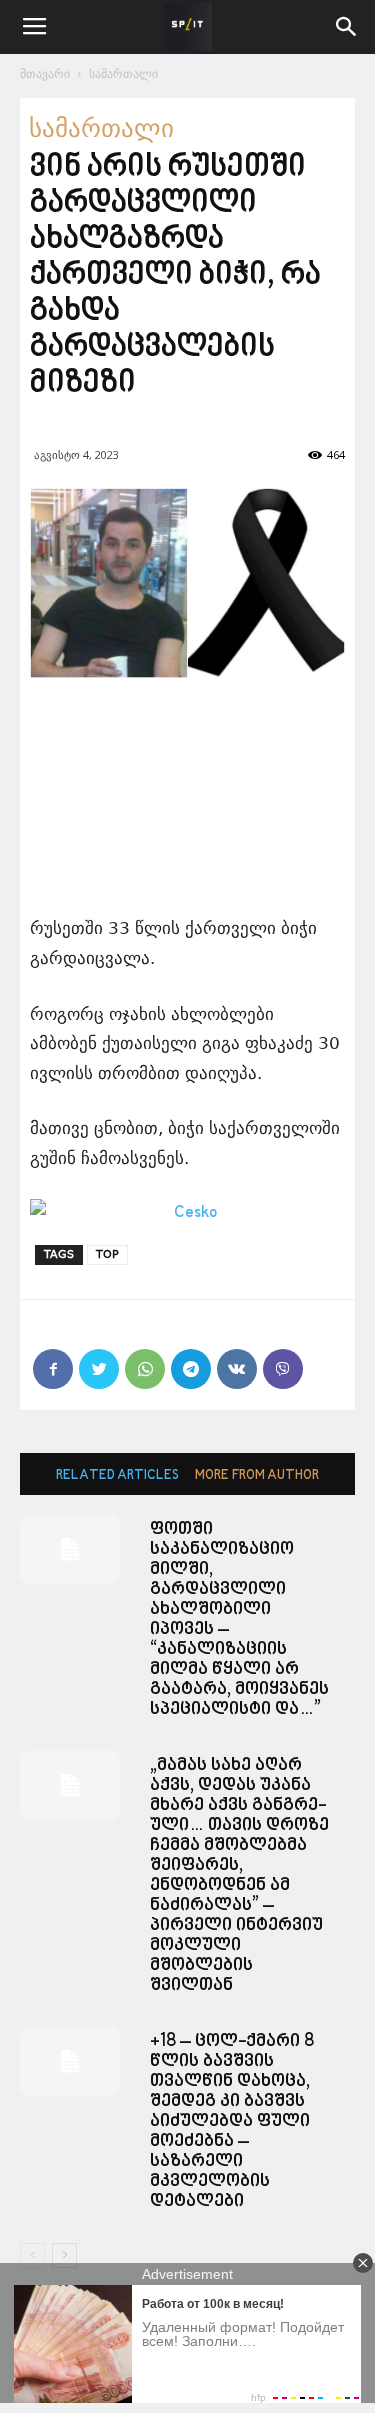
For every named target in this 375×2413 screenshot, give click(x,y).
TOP (107, 1254)
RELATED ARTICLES (117, 1475)
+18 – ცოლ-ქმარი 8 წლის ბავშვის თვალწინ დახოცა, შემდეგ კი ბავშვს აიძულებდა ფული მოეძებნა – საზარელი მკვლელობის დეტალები (232, 2121)
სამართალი (123, 73)
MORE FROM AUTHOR (257, 1475)
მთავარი (45, 73)
